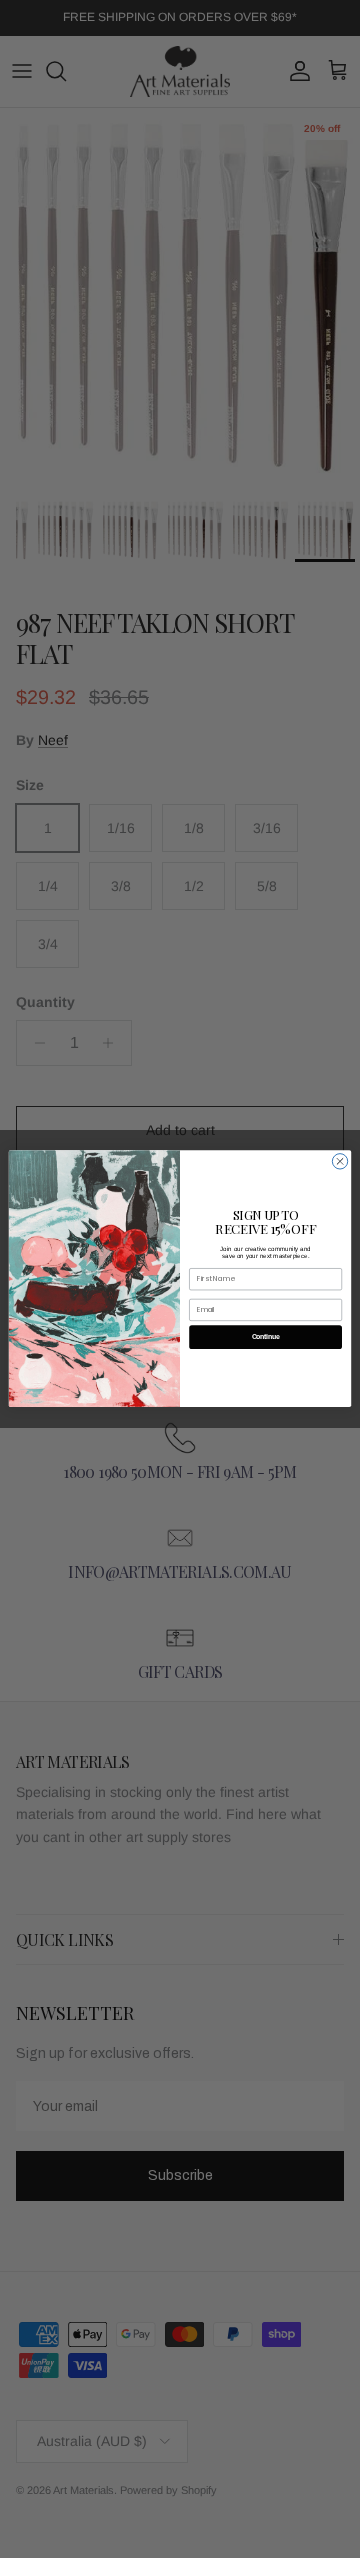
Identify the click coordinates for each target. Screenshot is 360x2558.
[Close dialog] (339, 1161)
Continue (266, 1337)
